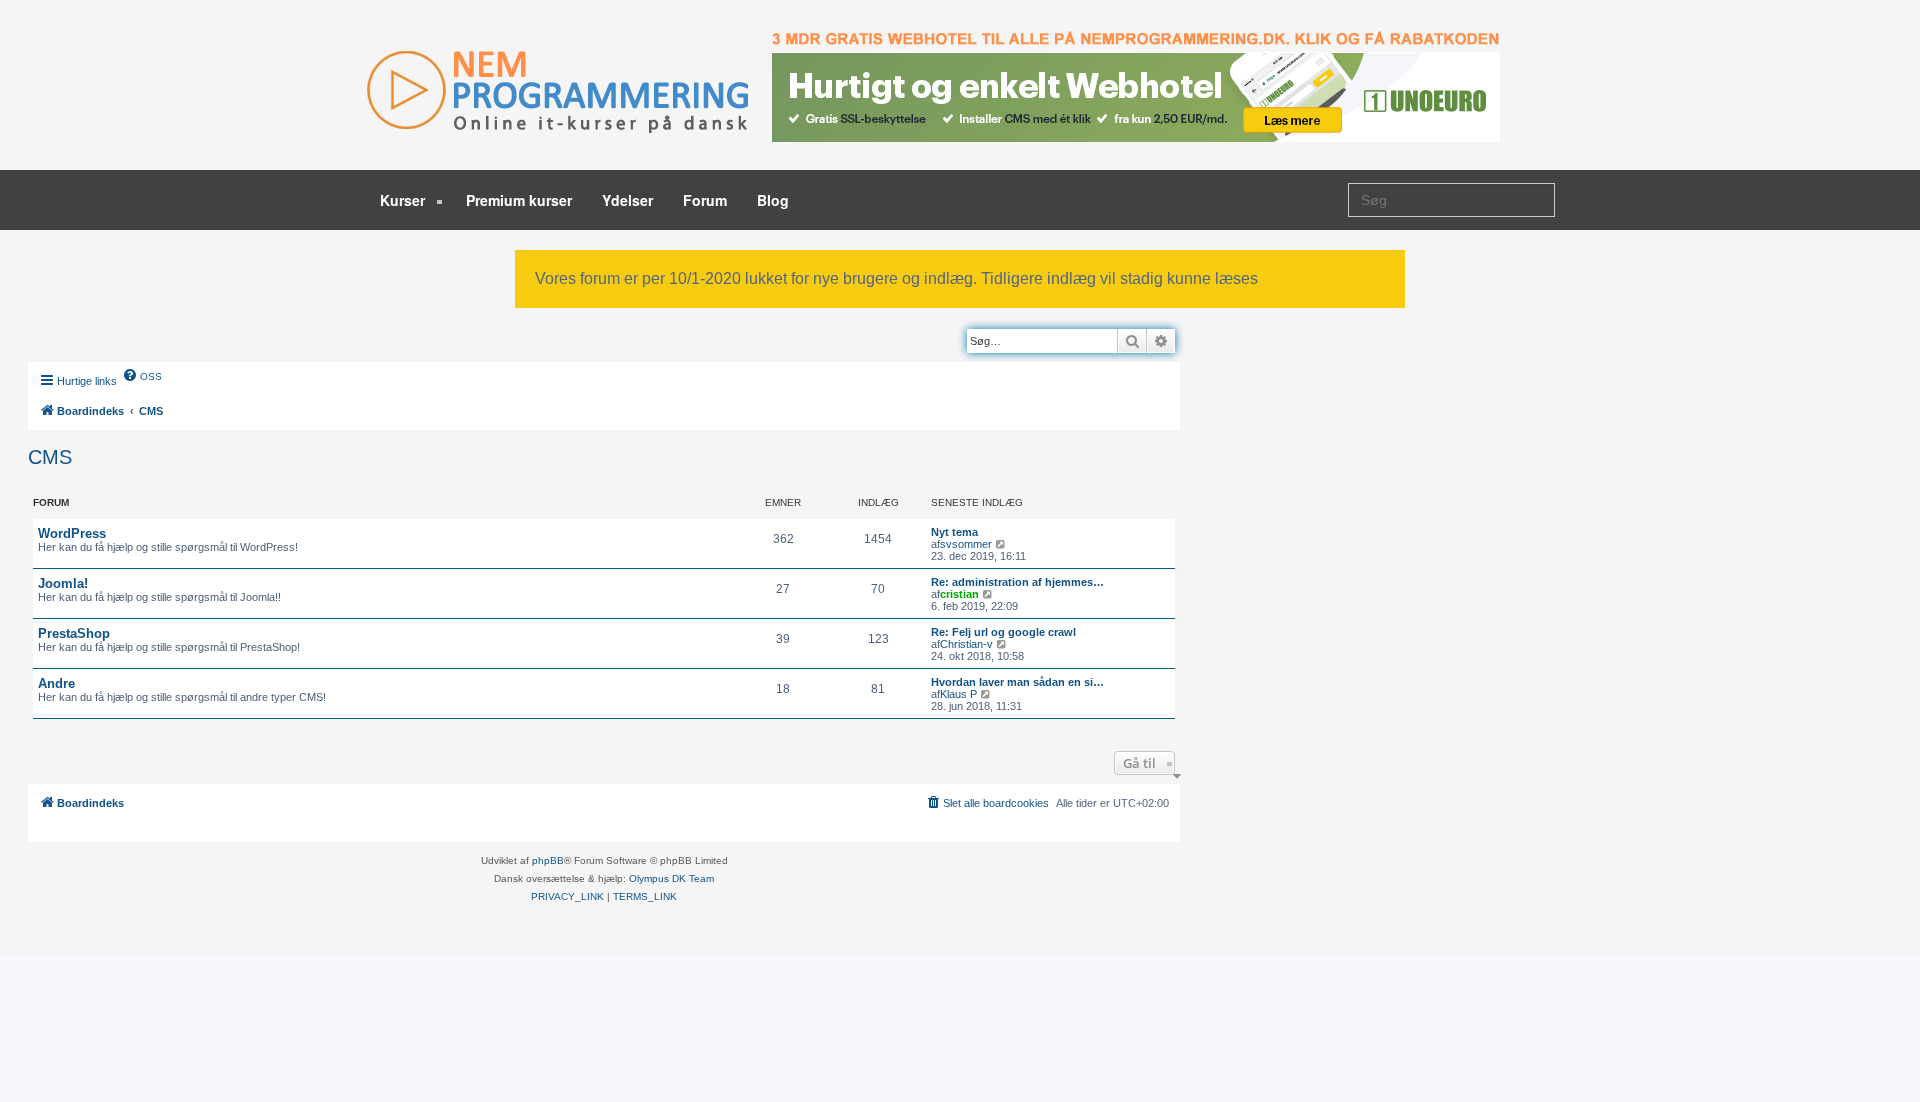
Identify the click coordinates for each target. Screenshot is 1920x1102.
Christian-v (966, 644)
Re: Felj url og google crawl (1003, 632)
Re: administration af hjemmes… (1017, 582)
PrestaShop (74, 633)
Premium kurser (519, 200)
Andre (56, 683)
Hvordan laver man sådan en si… (1017, 682)
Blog (773, 200)
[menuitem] (142, 375)
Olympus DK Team (671, 878)
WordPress (72, 533)
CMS (50, 457)
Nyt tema (954, 532)
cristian (959, 594)
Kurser (404, 200)
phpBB (548, 860)
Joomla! (63, 583)
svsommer (966, 544)
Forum (705, 200)
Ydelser (627, 200)
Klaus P (958, 694)
